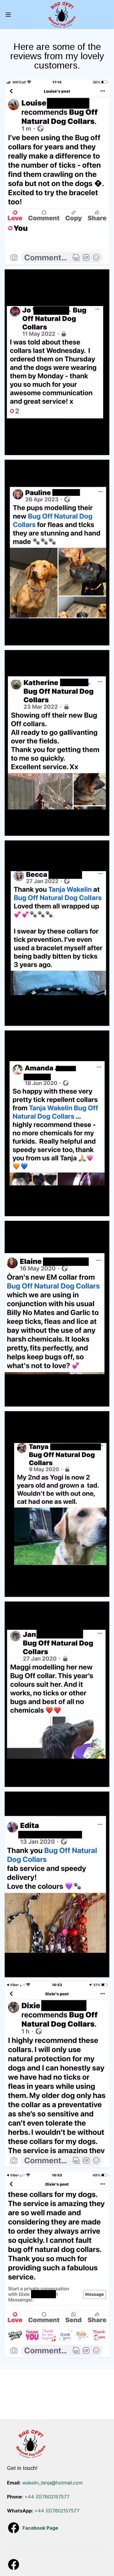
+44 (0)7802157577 (47, 2497)
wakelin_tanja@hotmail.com (52, 2483)
